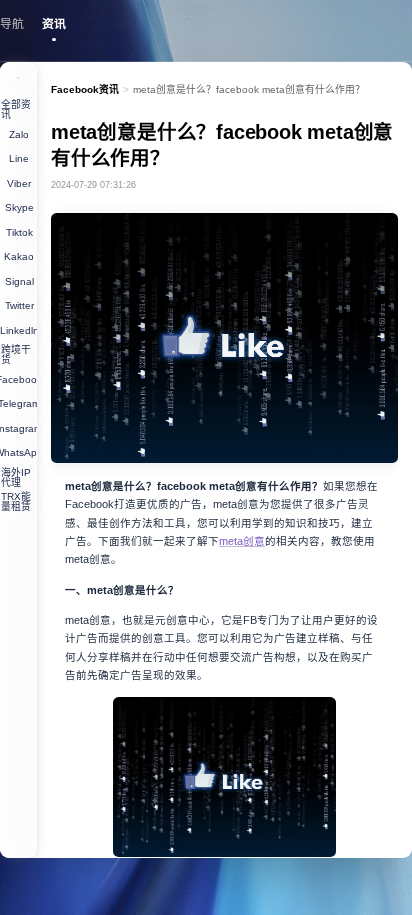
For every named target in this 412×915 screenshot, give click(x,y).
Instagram (18, 428)
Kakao (19, 256)
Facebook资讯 (85, 89)
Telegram (18, 403)
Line (19, 158)
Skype (19, 207)
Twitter (19, 305)
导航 (12, 24)
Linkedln (18, 330)
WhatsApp (18, 452)
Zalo (19, 134)
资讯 (54, 24)
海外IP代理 (16, 477)
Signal (19, 281)
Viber (19, 183)
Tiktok (19, 232)
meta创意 (242, 541)
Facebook (18, 379)
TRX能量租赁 (16, 501)
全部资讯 (16, 109)
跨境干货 (16, 354)
